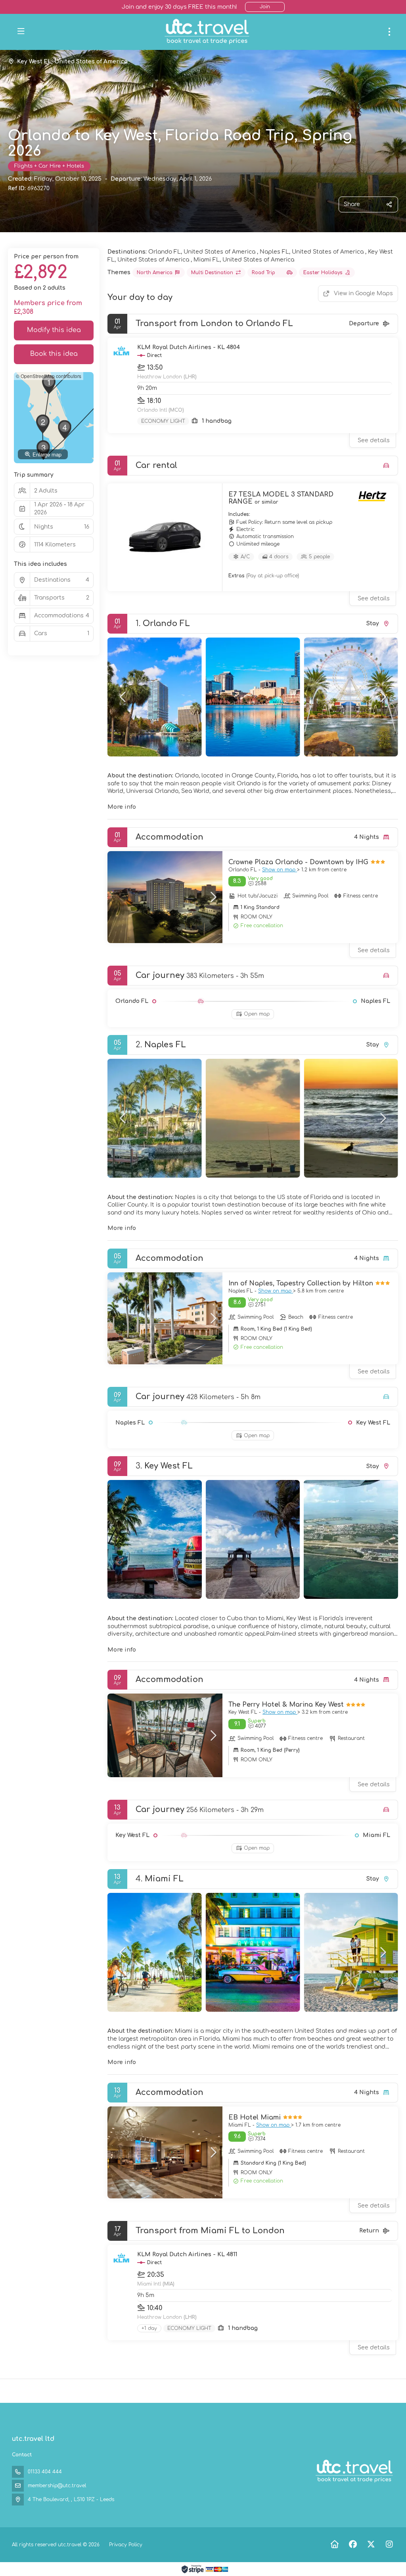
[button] (123, 697)
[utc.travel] (354, 2471)
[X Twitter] (371, 2544)
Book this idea (54, 354)
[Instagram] (389, 2544)
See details (374, 440)
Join (265, 7)
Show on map (280, 870)
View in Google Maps (363, 293)
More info (122, 807)
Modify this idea (54, 330)
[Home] (334, 2544)
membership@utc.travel (57, 2486)
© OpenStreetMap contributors (49, 376)
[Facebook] (353, 2544)
